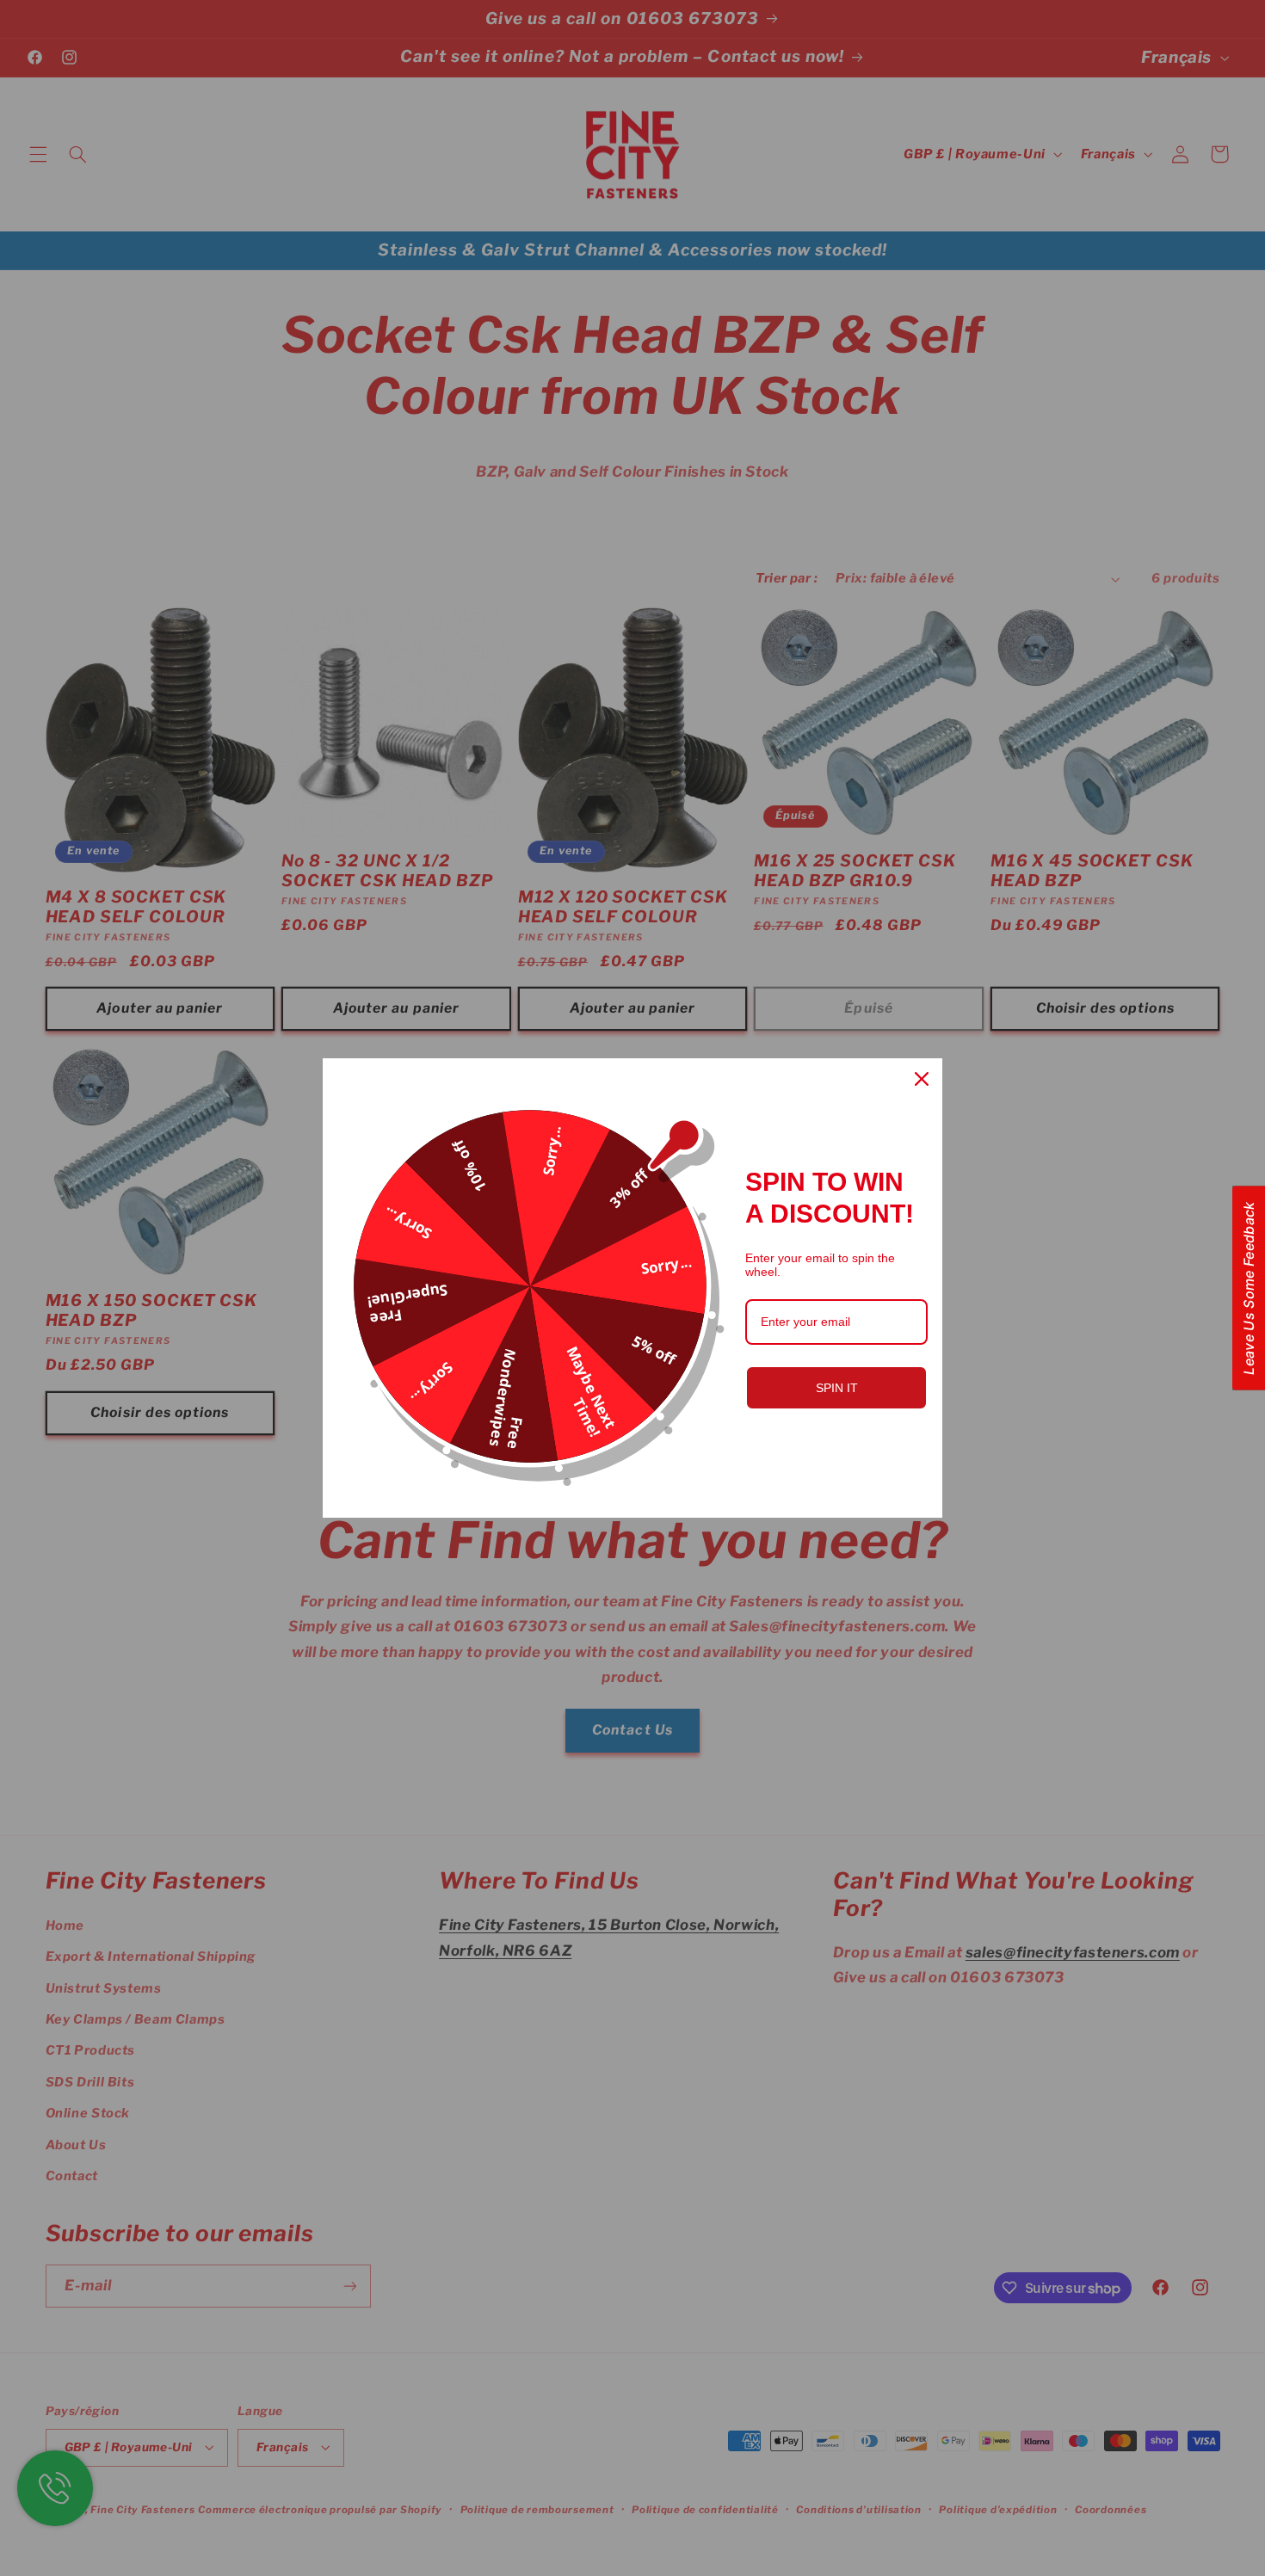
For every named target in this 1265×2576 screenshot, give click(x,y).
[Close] (922, 1079)
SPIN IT (837, 1388)
